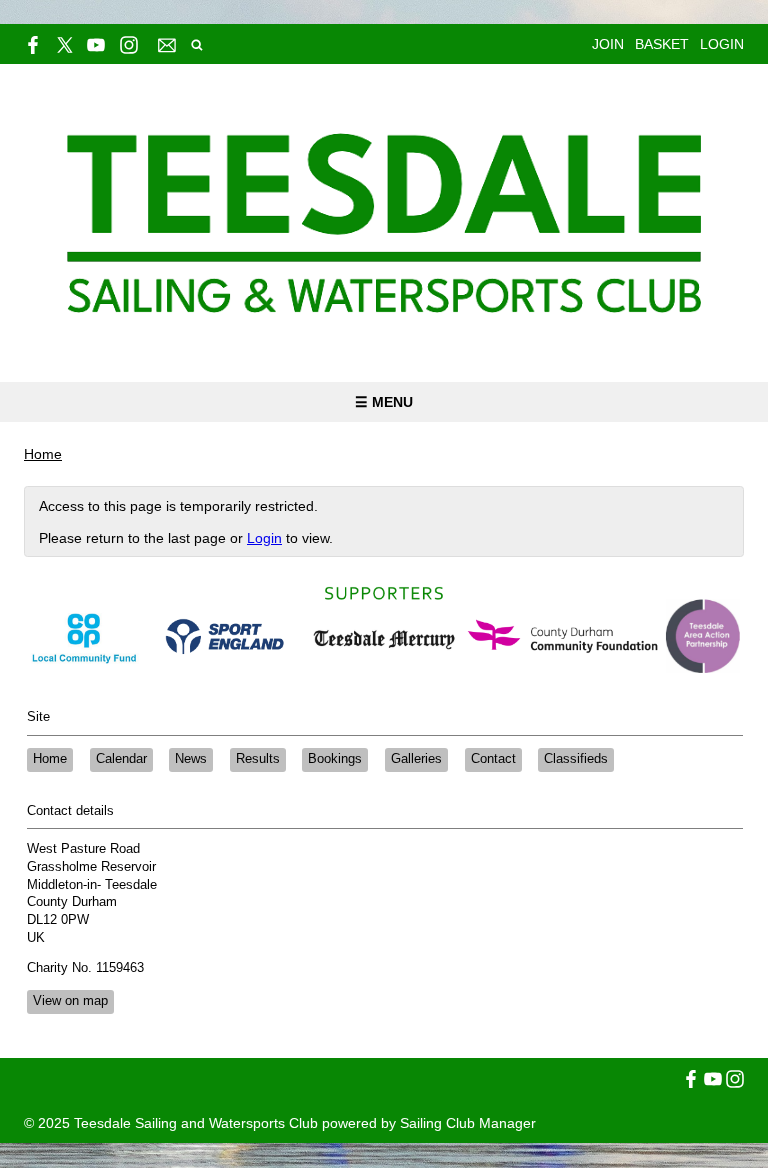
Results (258, 759)
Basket (662, 44)
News (191, 759)
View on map (70, 1001)
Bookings (335, 759)
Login (722, 44)
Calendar (121, 759)
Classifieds (576, 759)
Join (608, 44)
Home (43, 454)
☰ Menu (384, 402)
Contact (493, 759)
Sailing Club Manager (468, 1123)
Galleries (416, 759)
